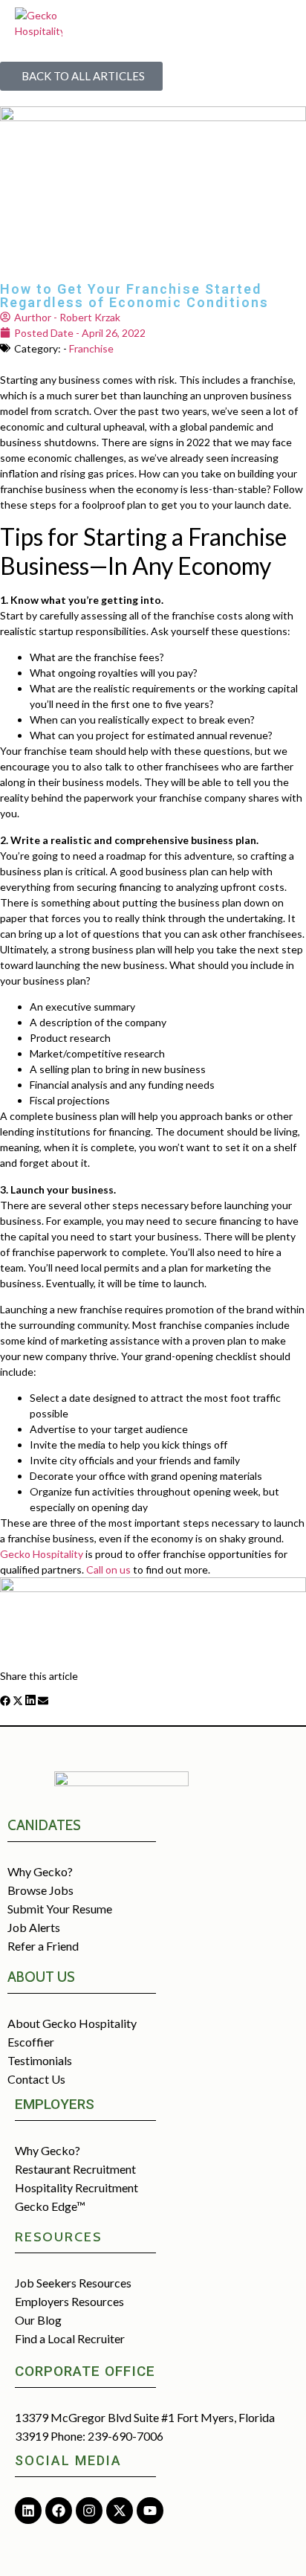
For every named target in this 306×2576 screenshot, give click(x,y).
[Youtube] (150, 2511)
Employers (55, 2104)
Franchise (91, 348)
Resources (58, 2237)
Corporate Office (85, 2371)
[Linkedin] (28, 2511)
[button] (5, 1702)
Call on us (108, 1569)
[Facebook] (59, 2511)
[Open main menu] (278, 21)
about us (41, 1977)
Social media (68, 2460)
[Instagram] (89, 2511)
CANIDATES (44, 1825)
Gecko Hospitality (42, 1554)
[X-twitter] (120, 2511)
